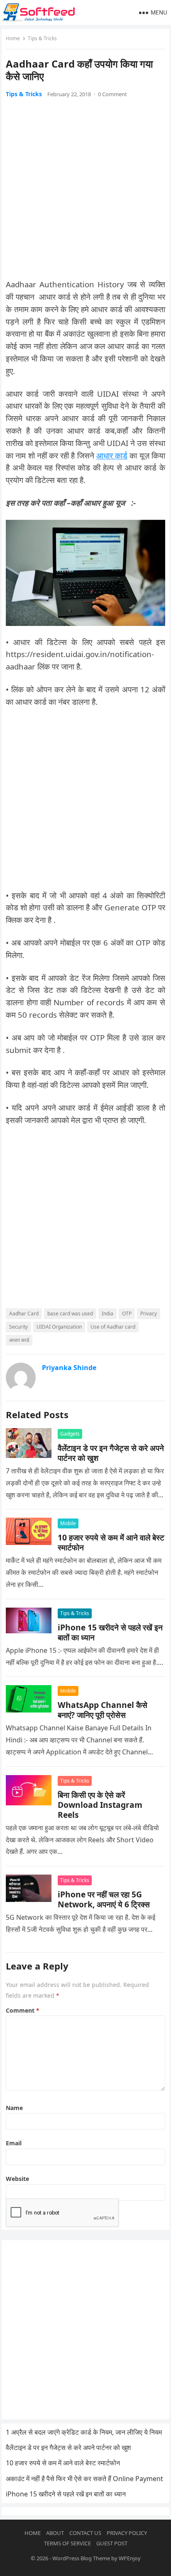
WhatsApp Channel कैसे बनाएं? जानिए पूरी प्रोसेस (103, 1710)
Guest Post (112, 2543)
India (107, 1313)
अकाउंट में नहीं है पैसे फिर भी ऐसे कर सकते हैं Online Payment (84, 2479)
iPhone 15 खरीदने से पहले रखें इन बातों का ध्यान (110, 1632)
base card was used (70, 1313)
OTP (127, 1313)
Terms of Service (67, 2543)
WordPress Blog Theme (81, 2558)
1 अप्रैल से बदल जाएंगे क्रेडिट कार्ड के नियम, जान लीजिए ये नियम (84, 2432)
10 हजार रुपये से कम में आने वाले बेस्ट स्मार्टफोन (111, 1542)
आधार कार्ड (112, 455)
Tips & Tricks (42, 38)
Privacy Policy (127, 2533)
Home (13, 38)
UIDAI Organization (59, 1327)
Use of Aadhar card (113, 1327)
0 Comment (112, 94)
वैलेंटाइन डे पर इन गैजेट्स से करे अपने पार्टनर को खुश (111, 1453)
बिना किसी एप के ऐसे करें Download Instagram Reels (100, 1805)
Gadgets (70, 1434)
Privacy (149, 1313)
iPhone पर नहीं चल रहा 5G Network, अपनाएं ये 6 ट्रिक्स (104, 1899)
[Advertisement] (85, 193)
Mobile (68, 1523)
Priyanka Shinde (69, 1368)
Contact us (85, 2533)
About (55, 2533)
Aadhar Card (24, 1313)
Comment (23, 2010)
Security (18, 1327)
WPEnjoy (130, 2558)
